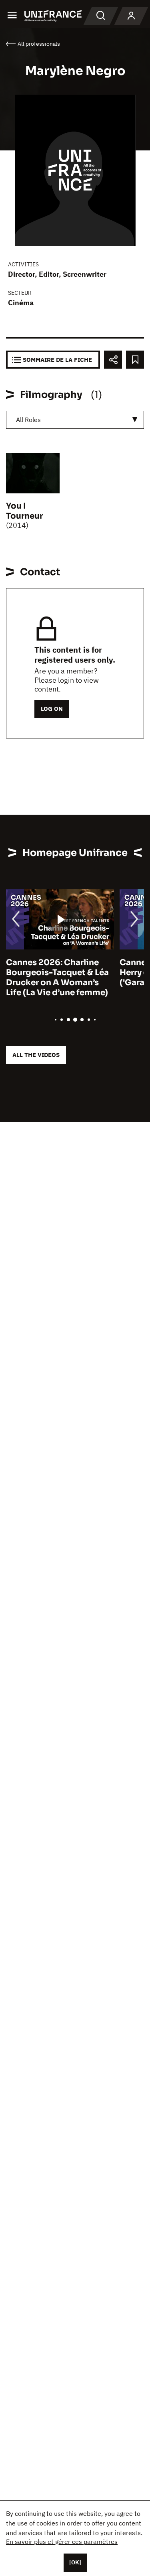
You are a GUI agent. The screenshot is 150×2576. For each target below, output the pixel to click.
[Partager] (113, 360)
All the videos (36, 1055)
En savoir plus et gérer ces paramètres (62, 2542)
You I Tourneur (24, 511)
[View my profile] (131, 16)
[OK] (75, 2562)
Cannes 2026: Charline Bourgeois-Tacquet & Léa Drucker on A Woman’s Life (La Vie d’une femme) (57, 978)
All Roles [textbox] (28, 420)
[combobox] (75, 420)
